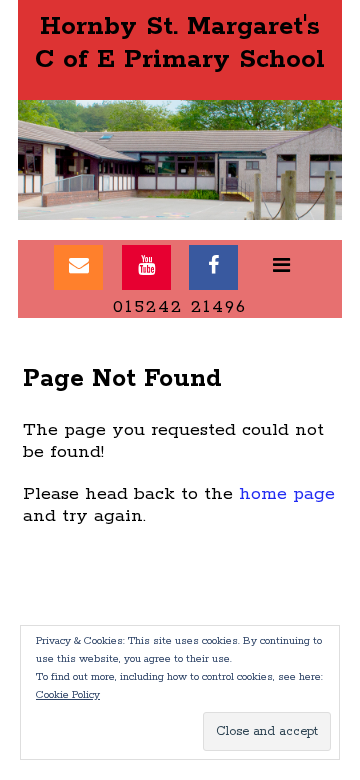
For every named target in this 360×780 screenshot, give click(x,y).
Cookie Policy (68, 695)
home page (287, 494)
